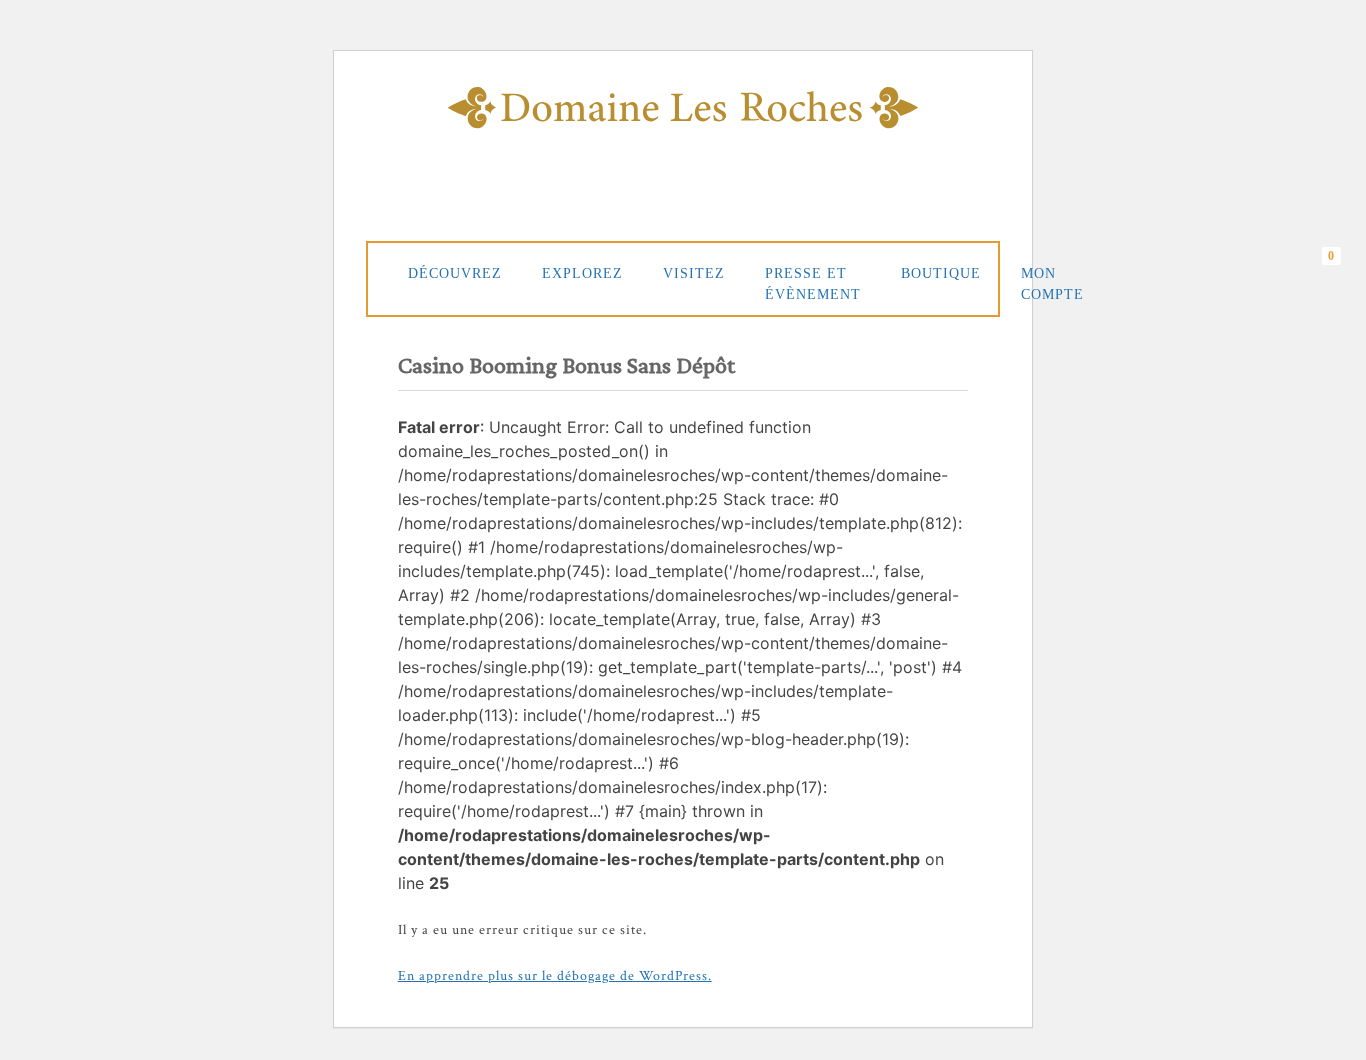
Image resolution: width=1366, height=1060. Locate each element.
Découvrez (455, 273)
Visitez (694, 273)
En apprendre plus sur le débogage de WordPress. (555, 976)
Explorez (582, 273)
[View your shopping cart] (1336, 275)
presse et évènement (813, 284)
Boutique (941, 273)
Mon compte (1052, 284)
